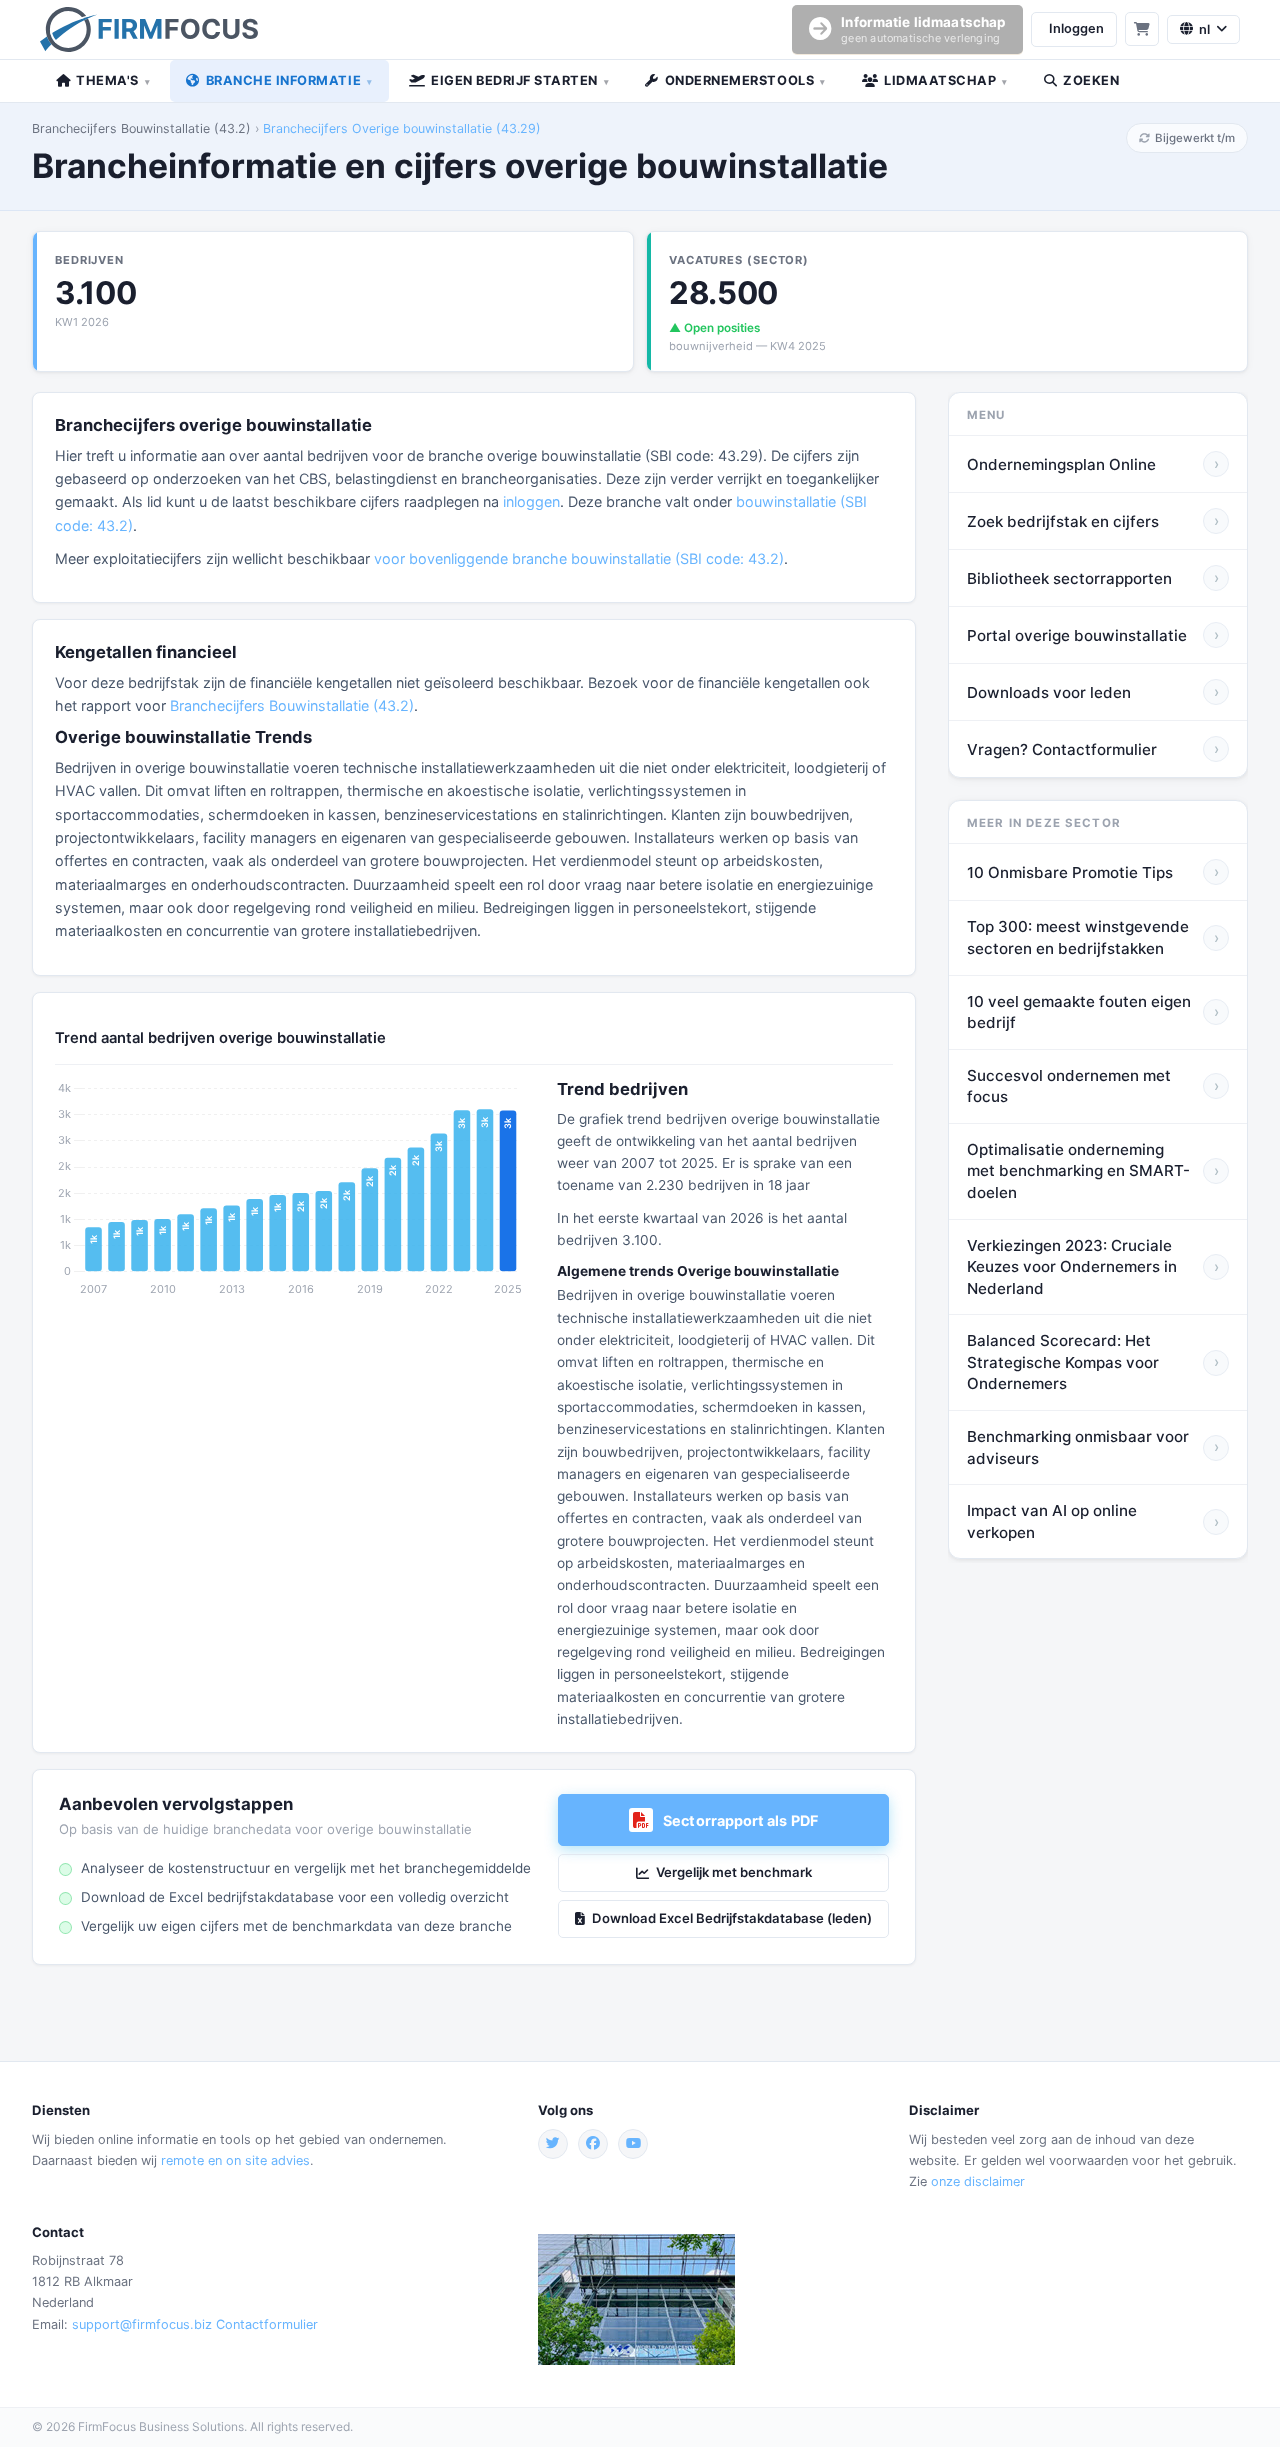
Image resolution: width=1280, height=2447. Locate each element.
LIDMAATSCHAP (946, 80)
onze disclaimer (978, 2181)
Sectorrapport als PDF (740, 1820)
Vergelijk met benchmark (734, 1872)
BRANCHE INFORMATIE (289, 80)
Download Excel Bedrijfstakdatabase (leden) (732, 1918)
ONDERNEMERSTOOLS (745, 80)
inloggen (531, 501)
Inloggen (1076, 28)
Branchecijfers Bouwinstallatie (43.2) (141, 128)
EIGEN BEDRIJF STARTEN (520, 80)
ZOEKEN (1091, 80)
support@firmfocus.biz (142, 2324)
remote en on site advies (235, 2160)
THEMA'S (113, 80)
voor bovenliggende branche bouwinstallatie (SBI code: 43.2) (579, 558)
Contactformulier (267, 2324)
